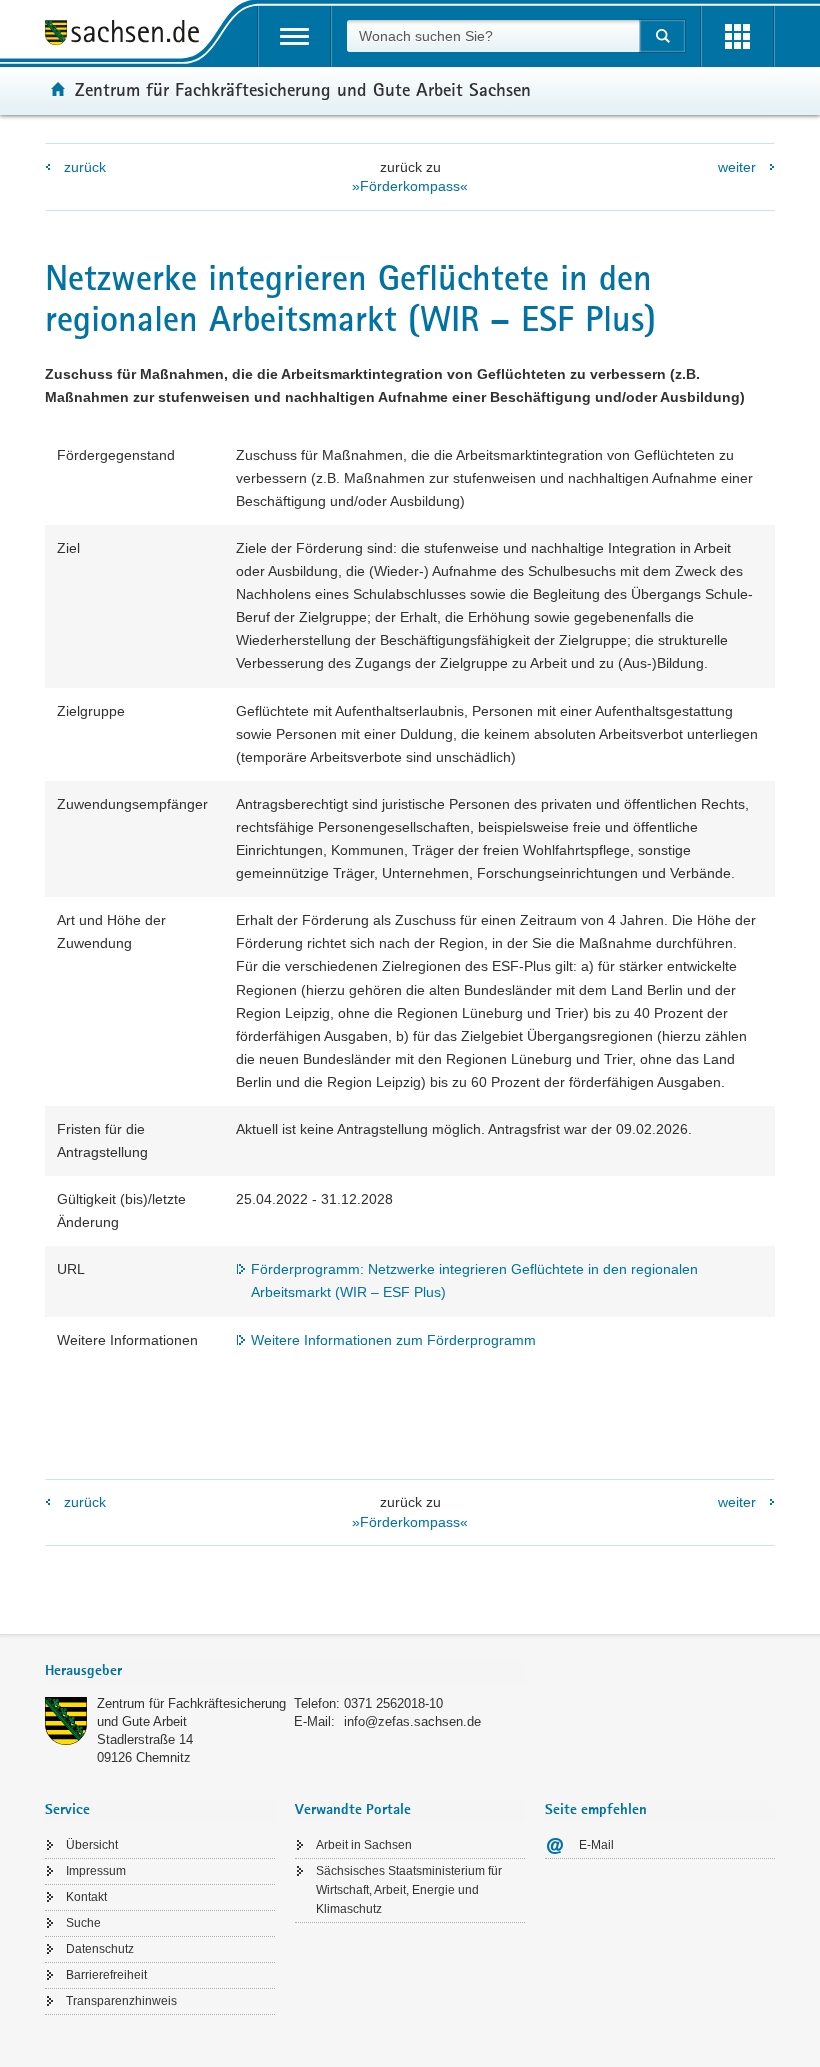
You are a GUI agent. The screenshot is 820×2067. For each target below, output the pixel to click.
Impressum (96, 1871)
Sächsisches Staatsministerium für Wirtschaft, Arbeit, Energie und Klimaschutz (409, 1890)
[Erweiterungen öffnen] (737, 36)
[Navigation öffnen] (294, 36)
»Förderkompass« (410, 186)
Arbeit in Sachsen (364, 1845)
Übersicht (92, 1845)
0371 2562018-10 (393, 1703)
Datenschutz (100, 1949)
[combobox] (493, 36)
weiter (737, 167)
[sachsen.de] (129, 35)
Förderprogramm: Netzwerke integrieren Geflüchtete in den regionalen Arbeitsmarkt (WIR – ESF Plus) (474, 1280)
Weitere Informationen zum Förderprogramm (393, 1340)
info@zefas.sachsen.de (412, 1721)
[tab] (285, 1672)
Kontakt (86, 1897)
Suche (83, 1923)
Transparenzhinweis (121, 2001)
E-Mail (596, 1845)
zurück (85, 167)
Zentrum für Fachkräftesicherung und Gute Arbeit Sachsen (303, 89)
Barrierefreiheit (106, 1975)
